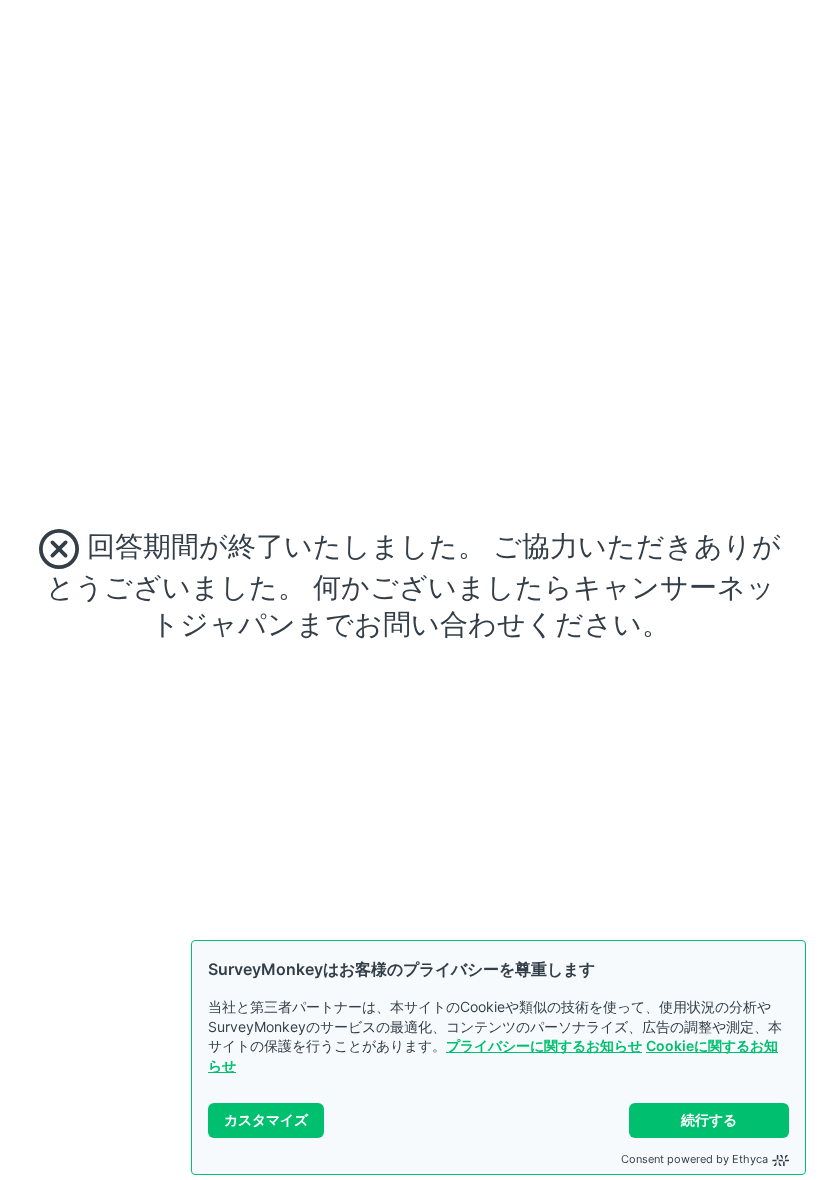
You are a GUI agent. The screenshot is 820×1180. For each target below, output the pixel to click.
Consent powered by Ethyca (694, 1159)
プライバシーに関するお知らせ (544, 1045)
